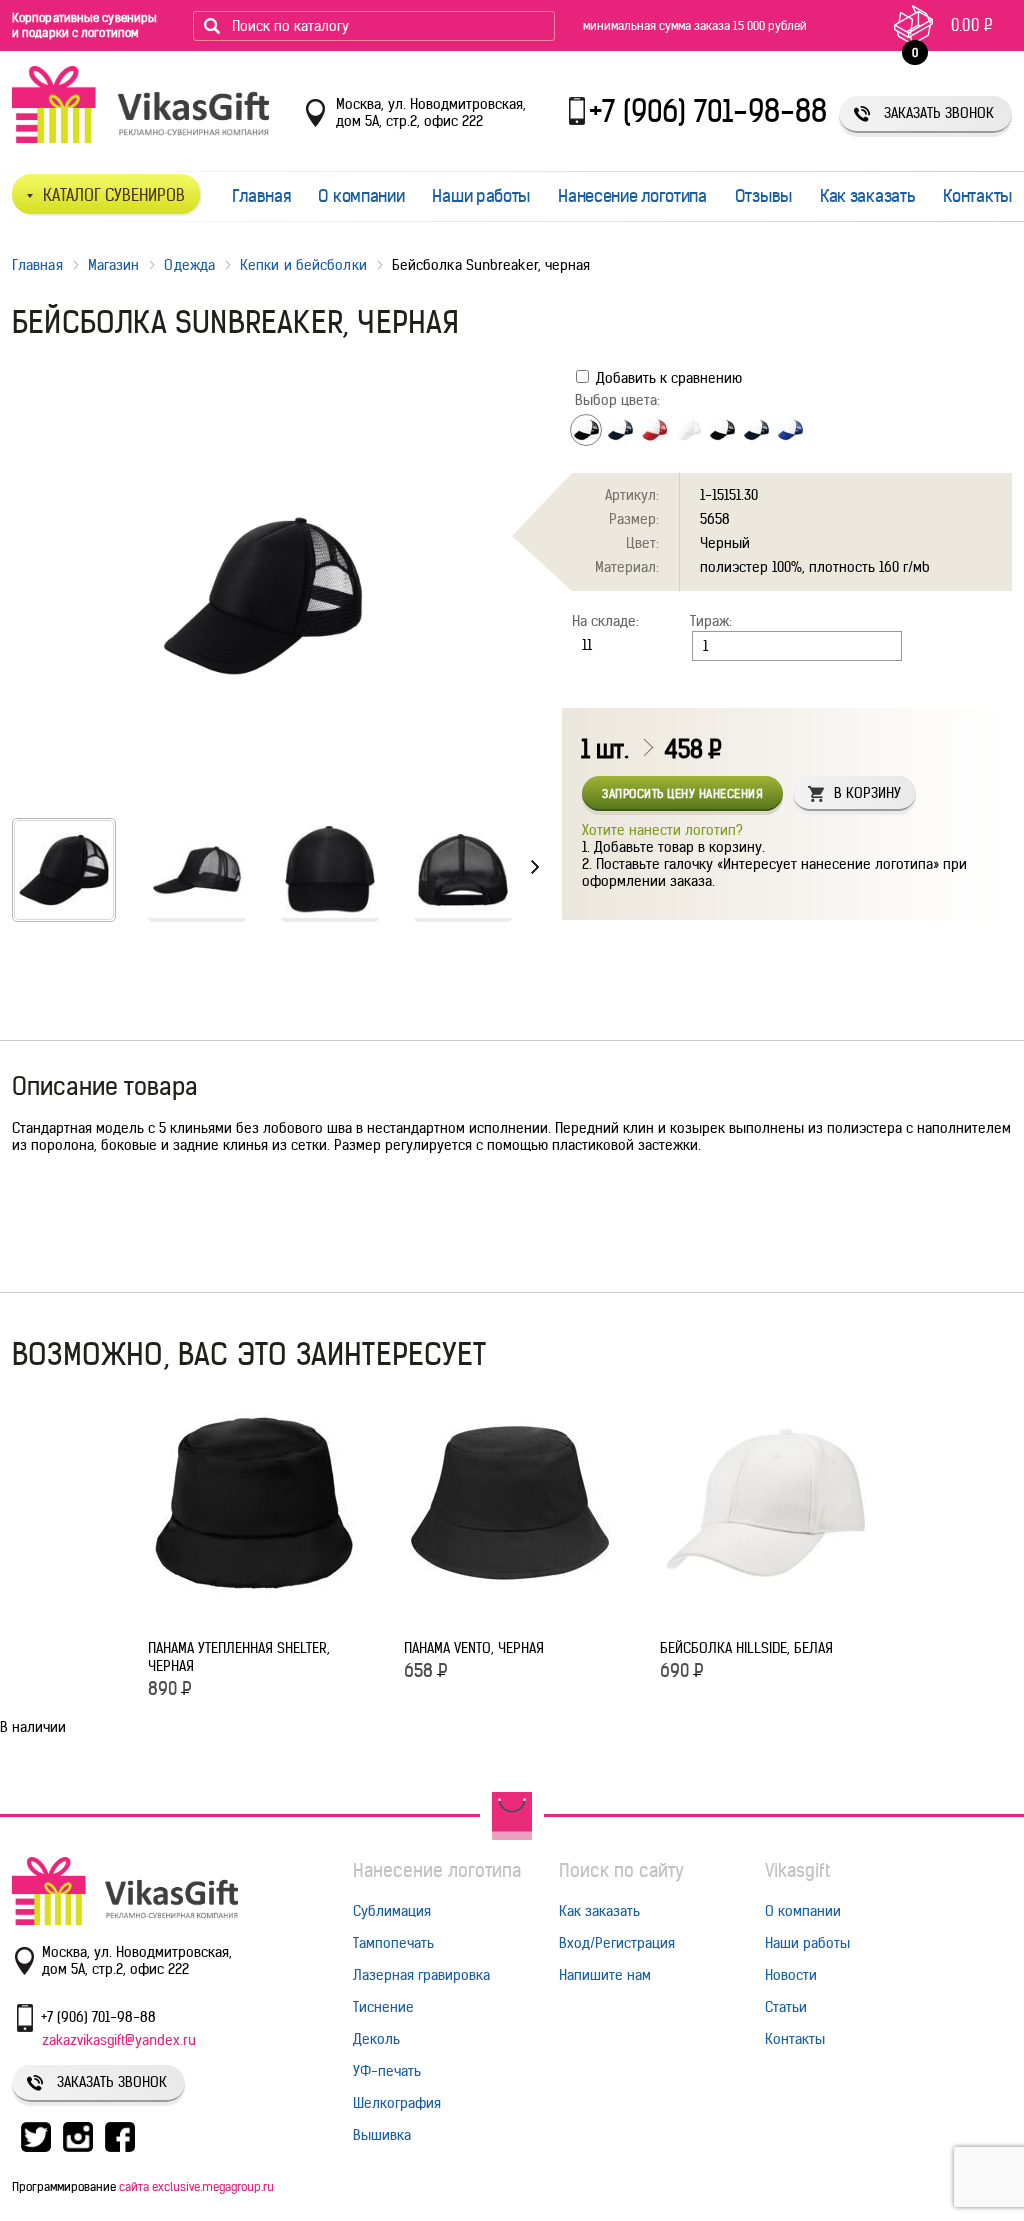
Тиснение (383, 2007)
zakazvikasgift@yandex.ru (119, 2040)
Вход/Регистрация (617, 1943)
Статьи (786, 2007)
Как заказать (867, 196)
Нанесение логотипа (632, 196)
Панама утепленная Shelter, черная (239, 1657)
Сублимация (392, 1911)
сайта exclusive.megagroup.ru (196, 2186)
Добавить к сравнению (667, 378)
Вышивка (382, 2135)
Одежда (189, 265)
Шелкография (397, 2103)
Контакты (977, 196)
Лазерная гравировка (421, 1975)
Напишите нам (605, 1975)
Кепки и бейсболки (303, 265)
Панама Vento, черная (474, 1648)
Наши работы (481, 196)
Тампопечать (393, 1943)
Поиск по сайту (621, 1870)
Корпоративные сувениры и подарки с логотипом (84, 25)
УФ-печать (387, 2071)
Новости (791, 1975)
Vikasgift (797, 1870)
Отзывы (763, 196)
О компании (361, 196)
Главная (261, 196)
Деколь (376, 2039)
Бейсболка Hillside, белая (746, 1648)
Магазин (114, 265)
